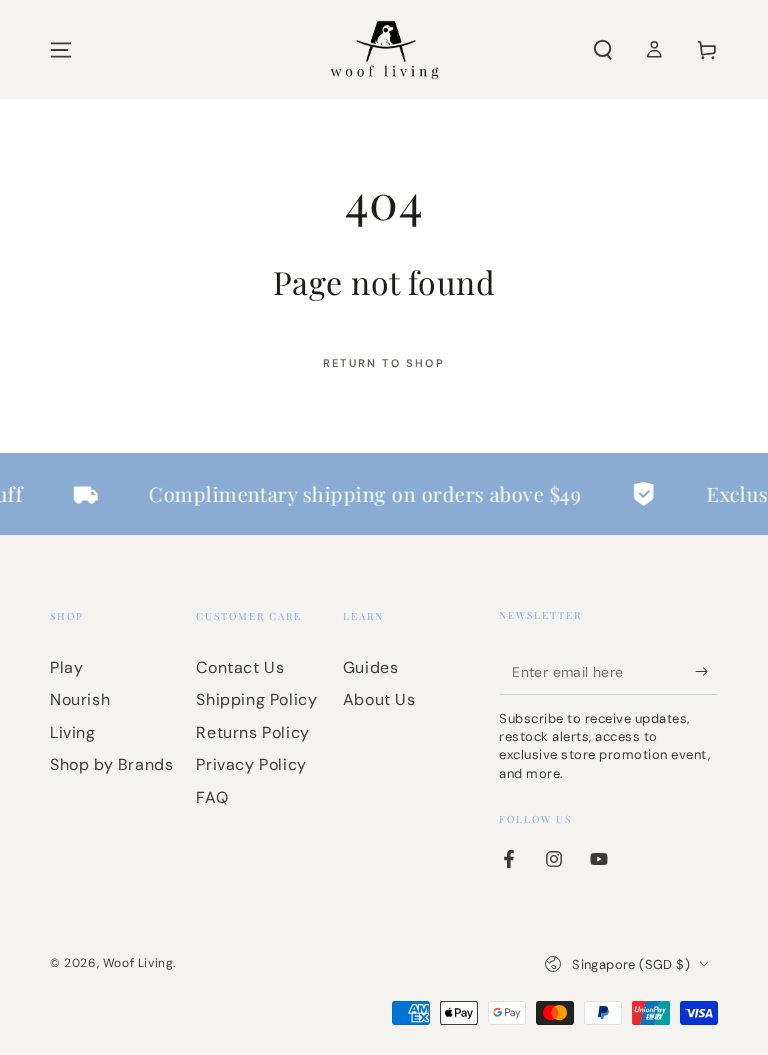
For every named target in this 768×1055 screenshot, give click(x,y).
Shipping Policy (256, 699)
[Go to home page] (384, 50)
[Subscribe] (706, 672)
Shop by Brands (111, 764)
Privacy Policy (251, 764)
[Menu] (61, 50)
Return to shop (384, 363)
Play (66, 667)
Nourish (80, 699)
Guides (371, 667)
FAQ (212, 797)
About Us (379, 699)
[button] (603, 50)
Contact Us (240, 667)
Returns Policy (252, 732)
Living (73, 732)
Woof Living (138, 963)
